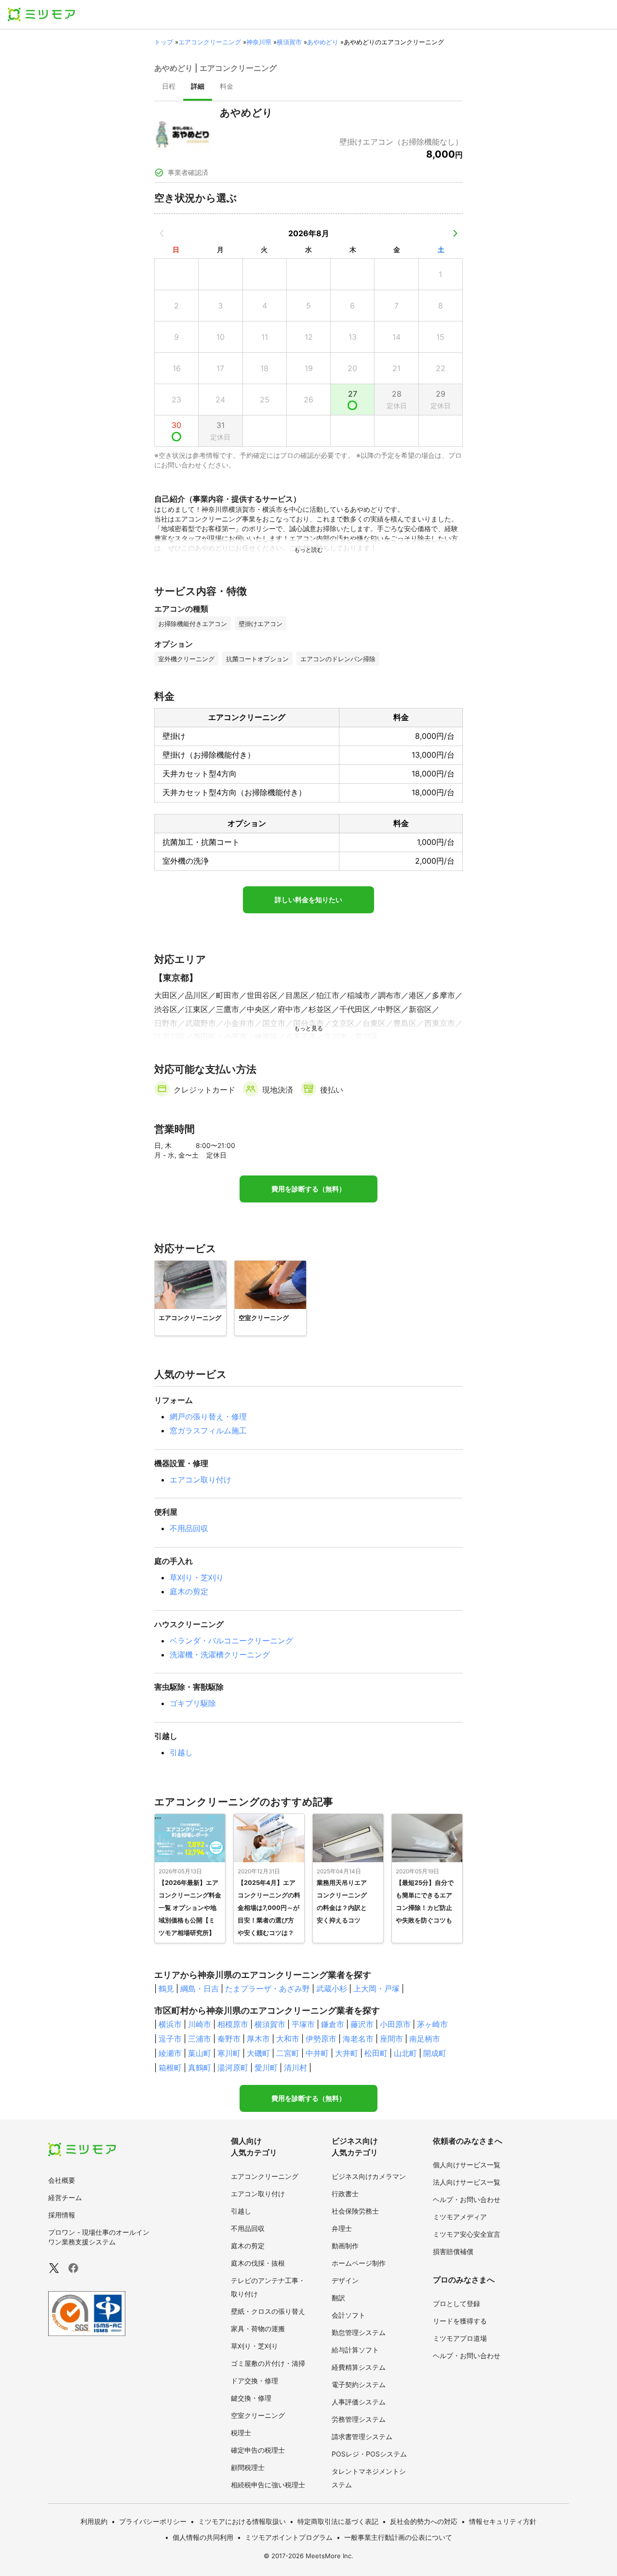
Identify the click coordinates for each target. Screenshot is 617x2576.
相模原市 (233, 2024)
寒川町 (229, 2053)
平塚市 (303, 2024)
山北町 (405, 2053)
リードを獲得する (460, 2321)
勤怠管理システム (359, 2332)
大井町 (347, 2053)
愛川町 (266, 2068)
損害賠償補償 (453, 2251)
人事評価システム (359, 2402)
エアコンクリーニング (210, 42)
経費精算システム (359, 2367)
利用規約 (94, 2521)
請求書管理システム (362, 2436)
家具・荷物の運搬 (258, 2329)
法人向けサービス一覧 (467, 2182)
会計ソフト (349, 2315)
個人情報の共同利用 (203, 2537)
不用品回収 (189, 1528)
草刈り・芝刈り (197, 1577)
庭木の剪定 (189, 1591)
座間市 (391, 2039)
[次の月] (455, 233)
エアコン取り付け (201, 1480)
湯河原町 (233, 2068)
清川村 (295, 2068)
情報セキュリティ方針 (503, 2521)
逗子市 (170, 2039)
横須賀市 (289, 42)
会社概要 (62, 2180)
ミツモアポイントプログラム (289, 2537)
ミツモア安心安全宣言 (467, 2234)
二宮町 (288, 2053)
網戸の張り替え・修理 (208, 1416)
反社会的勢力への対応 (424, 2521)
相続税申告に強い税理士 (268, 2485)
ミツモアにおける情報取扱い (242, 2521)
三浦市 (200, 2039)
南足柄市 (425, 2039)
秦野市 (229, 2039)
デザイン (345, 2280)
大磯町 (258, 2053)
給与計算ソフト (355, 2350)
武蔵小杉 (332, 1989)
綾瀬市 (170, 2053)
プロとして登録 (456, 2303)
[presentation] (169, 87)
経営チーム (65, 2197)
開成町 (435, 2053)
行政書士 (345, 2194)
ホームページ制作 (359, 2263)
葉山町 (200, 2053)
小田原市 (395, 2024)
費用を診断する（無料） (308, 1189)
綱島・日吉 (200, 1989)
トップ (164, 42)
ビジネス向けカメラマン (369, 2176)
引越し (181, 1752)
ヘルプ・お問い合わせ (467, 2199)
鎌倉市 (333, 2024)
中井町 (317, 2053)
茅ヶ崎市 (432, 2024)
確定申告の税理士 (258, 2450)
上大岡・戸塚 (376, 1989)
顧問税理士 (248, 2467)
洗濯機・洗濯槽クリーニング (220, 1655)
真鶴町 (200, 2068)
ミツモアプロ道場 (460, 2338)
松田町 (376, 2053)
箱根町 (170, 2068)
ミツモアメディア (460, 2217)
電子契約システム (359, 2384)
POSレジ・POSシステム (369, 2454)
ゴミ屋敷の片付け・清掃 (268, 2363)
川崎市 (200, 2024)
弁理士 (342, 2228)
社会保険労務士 (355, 2211)
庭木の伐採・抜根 (258, 2263)
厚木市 (258, 2039)
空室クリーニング (258, 2415)
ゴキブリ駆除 (193, 1703)
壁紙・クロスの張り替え (268, 2311)
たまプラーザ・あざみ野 (268, 1989)
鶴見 (166, 1989)
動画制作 (345, 2246)
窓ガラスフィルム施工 (208, 1430)
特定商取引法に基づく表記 (338, 2521)
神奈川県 (259, 42)
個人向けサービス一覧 (467, 2165)
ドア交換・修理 (255, 2381)
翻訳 (338, 2298)
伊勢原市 (321, 2039)
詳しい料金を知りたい (308, 900)
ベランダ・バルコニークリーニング (231, 1641)
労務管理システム (359, 2419)
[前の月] (162, 233)
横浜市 (170, 2024)
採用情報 (62, 2215)
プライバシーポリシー (153, 2521)
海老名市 (358, 2039)
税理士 (241, 2433)
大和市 (288, 2039)
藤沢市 (362, 2024)
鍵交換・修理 (251, 2398)
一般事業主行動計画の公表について (398, 2537)
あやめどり (323, 42)
